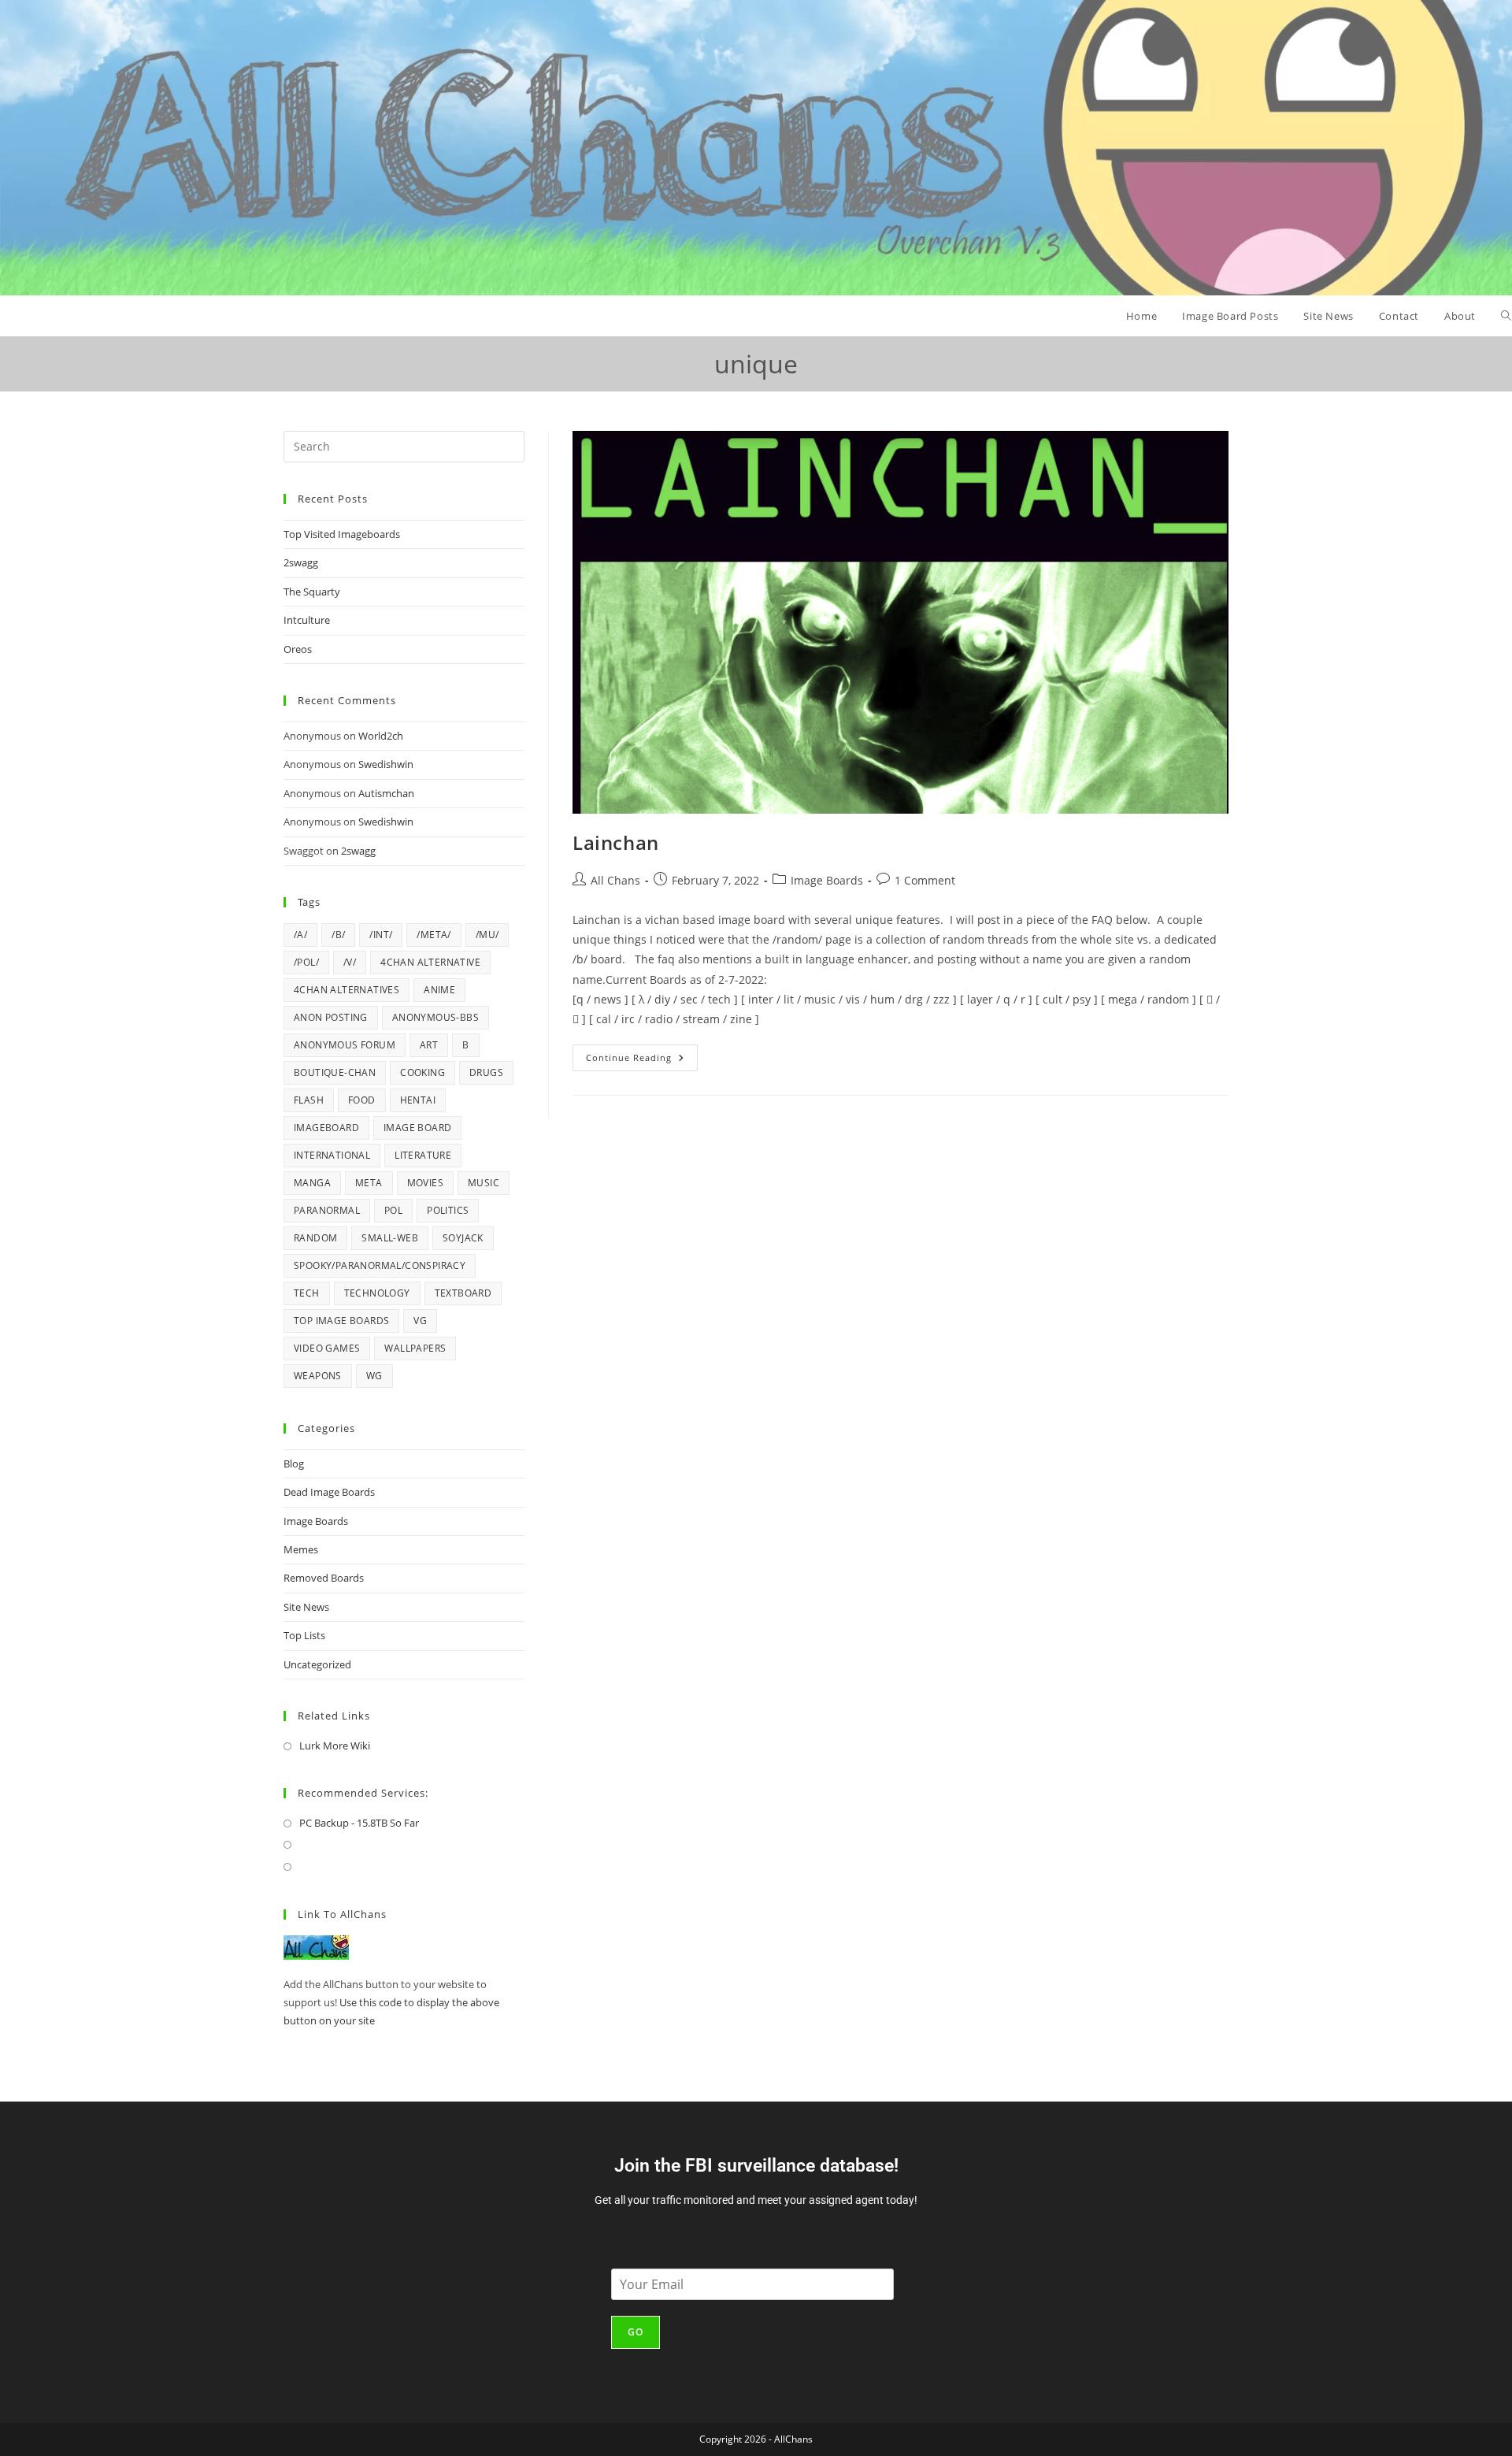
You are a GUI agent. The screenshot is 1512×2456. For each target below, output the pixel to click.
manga (312, 1183)
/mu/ (487, 935)
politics (448, 1210)
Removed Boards (324, 1578)
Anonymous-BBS (435, 1017)
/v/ (350, 962)
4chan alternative (430, 962)
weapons (318, 1376)
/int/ (381, 935)
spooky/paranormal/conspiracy (380, 1265)
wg (374, 1376)
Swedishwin (386, 764)
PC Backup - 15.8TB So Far (359, 1823)
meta (369, 1183)
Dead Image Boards (329, 1492)
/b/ (338, 935)
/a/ (300, 935)
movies (425, 1183)
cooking (422, 1072)
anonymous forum (345, 1045)
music (484, 1183)
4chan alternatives (346, 990)
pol (393, 1210)
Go (636, 2332)
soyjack (463, 1238)
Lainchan (616, 842)
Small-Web (390, 1238)
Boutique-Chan (335, 1072)
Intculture (307, 620)
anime (439, 990)
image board (417, 1128)
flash (309, 1100)
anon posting (331, 1017)
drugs (486, 1072)
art (429, 1045)
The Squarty (312, 592)
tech (307, 1293)
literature (423, 1155)
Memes (301, 1549)
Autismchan (386, 793)
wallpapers (415, 1348)
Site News (306, 1607)
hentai (418, 1100)
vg (420, 1321)
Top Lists (304, 1635)
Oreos (298, 649)
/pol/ (306, 962)
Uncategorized (317, 1664)
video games (327, 1348)
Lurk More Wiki (335, 1746)
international (332, 1155)
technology (377, 1293)
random (315, 1238)
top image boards (341, 1321)
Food (362, 1100)
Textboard (463, 1293)
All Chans (615, 880)
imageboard (326, 1128)
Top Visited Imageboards (342, 534)
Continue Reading (642, 1054)
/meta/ (434, 935)
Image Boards (827, 880)
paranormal (327, 1210)
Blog (294, 1464)
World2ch (381, 736)
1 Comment (925, 880)
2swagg (301, 562)
